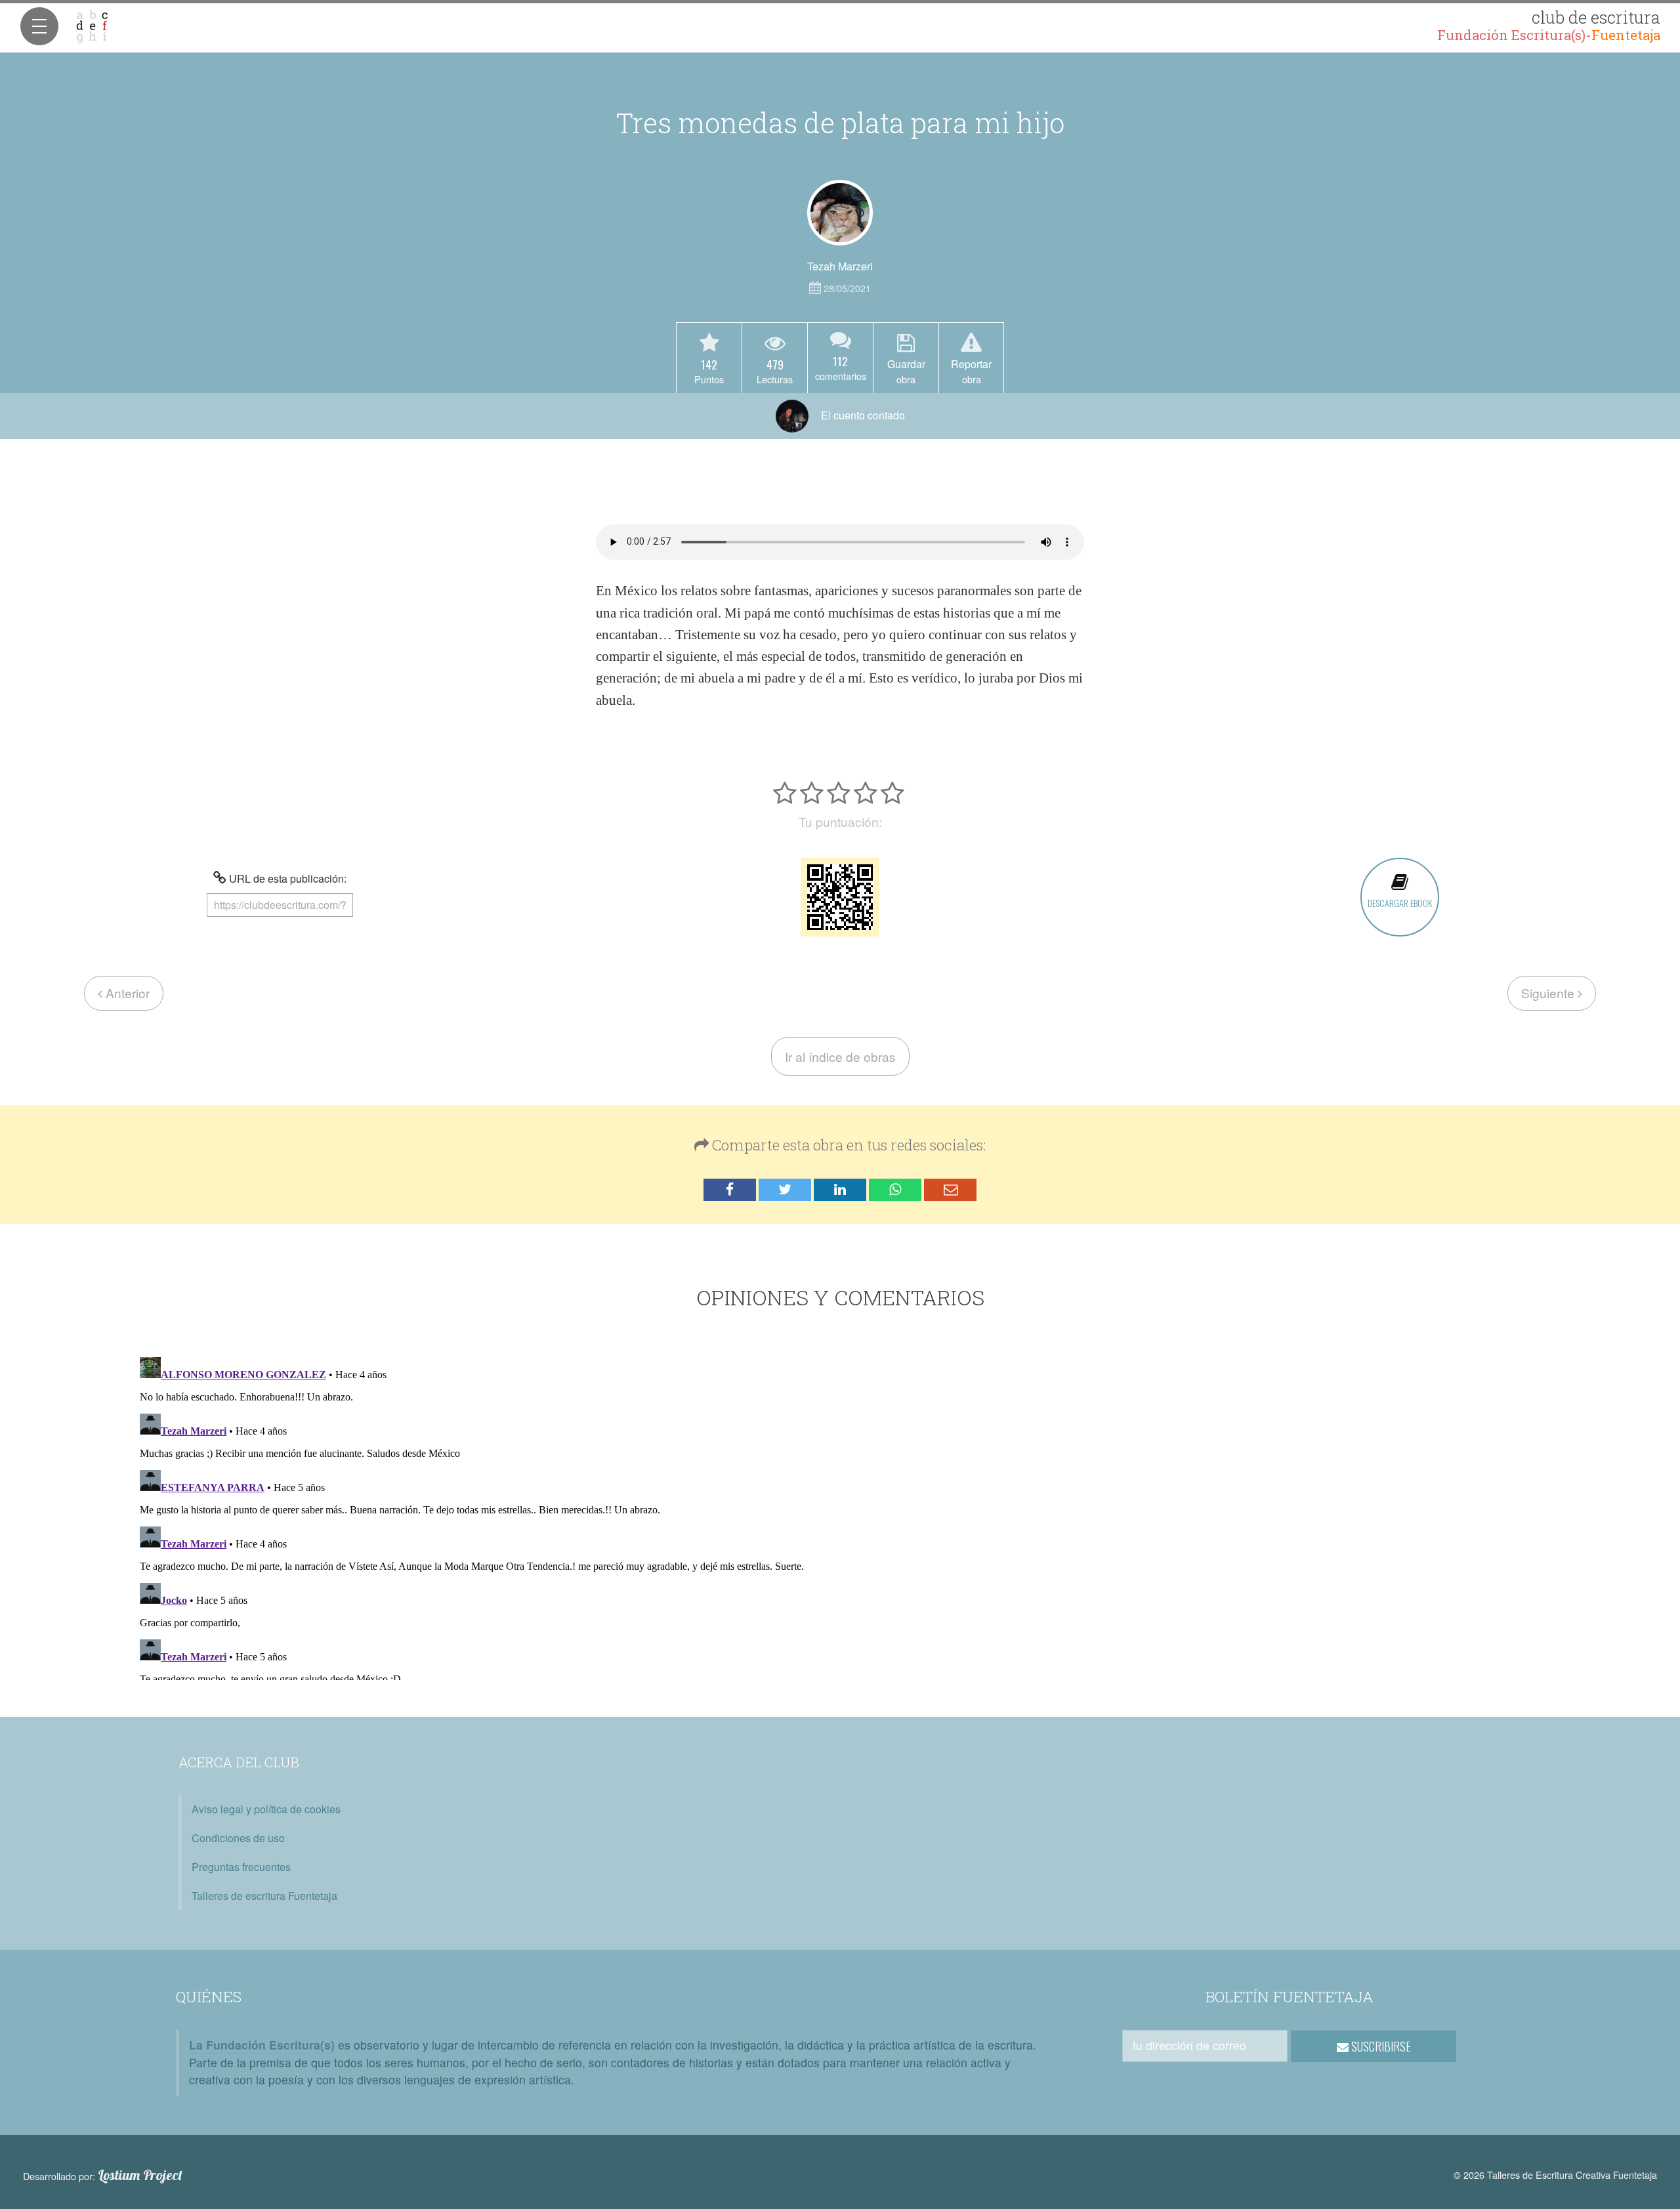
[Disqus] (840, 1516)
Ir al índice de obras (840, 1056)
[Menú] (39, 26)
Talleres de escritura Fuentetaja (264, 1896)
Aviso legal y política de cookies (266, 1809)
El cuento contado (862, 415)
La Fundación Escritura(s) (262, 2045)
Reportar (971, 371)
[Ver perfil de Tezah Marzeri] (840, 213)
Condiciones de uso (238, 1838)
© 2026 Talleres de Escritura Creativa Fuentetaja (1555, 2175)
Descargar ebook (1400, 903)
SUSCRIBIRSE (1380, 2046)
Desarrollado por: (103, 2176)
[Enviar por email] (950, 1190)
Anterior (126, 993)
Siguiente (1549, 993)
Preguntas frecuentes (241, 1867)
